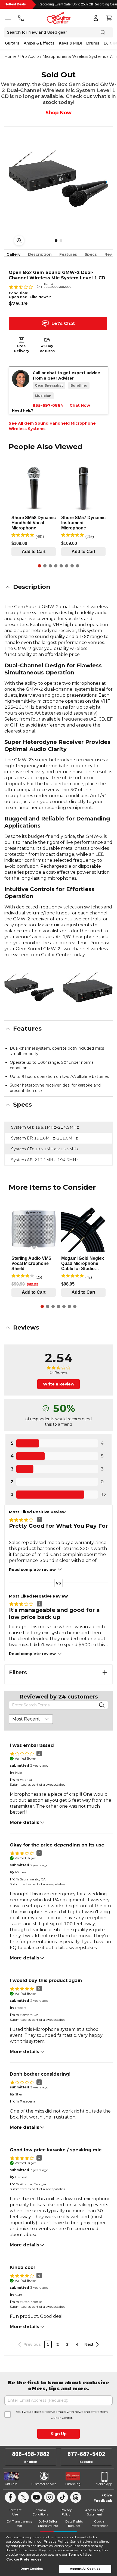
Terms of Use (80, 2554)
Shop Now (59, 113)
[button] (59, 587)
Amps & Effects (39, 43)
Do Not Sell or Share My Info (48, 2523)
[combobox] (31, 1719)
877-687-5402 (86, 2454)
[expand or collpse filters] (105, 1672)
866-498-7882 (31, 2454)
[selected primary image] (59, 178)
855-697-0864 (48, 405)
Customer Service (44, 2484)
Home (10, 56)
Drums (93, 43)
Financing (73, 2484)
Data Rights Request (74, 2523)
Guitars (12, 43)
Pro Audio (30, 56)
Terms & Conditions (40, 2512)
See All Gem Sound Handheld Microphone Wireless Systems (52, 426)
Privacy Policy (56, 2541)
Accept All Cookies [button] (85, 2569)
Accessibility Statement (94, 2512)
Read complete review (32, 1570)
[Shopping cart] (109, 18)
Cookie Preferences (24, 2559)
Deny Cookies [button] (32, 2569)
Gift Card (11, 2484)
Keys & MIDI (70, 43)
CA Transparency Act (19, 2523)
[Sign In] (96, 18)
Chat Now (80, 405)
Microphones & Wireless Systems (74, 56)
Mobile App (104, 2484)
